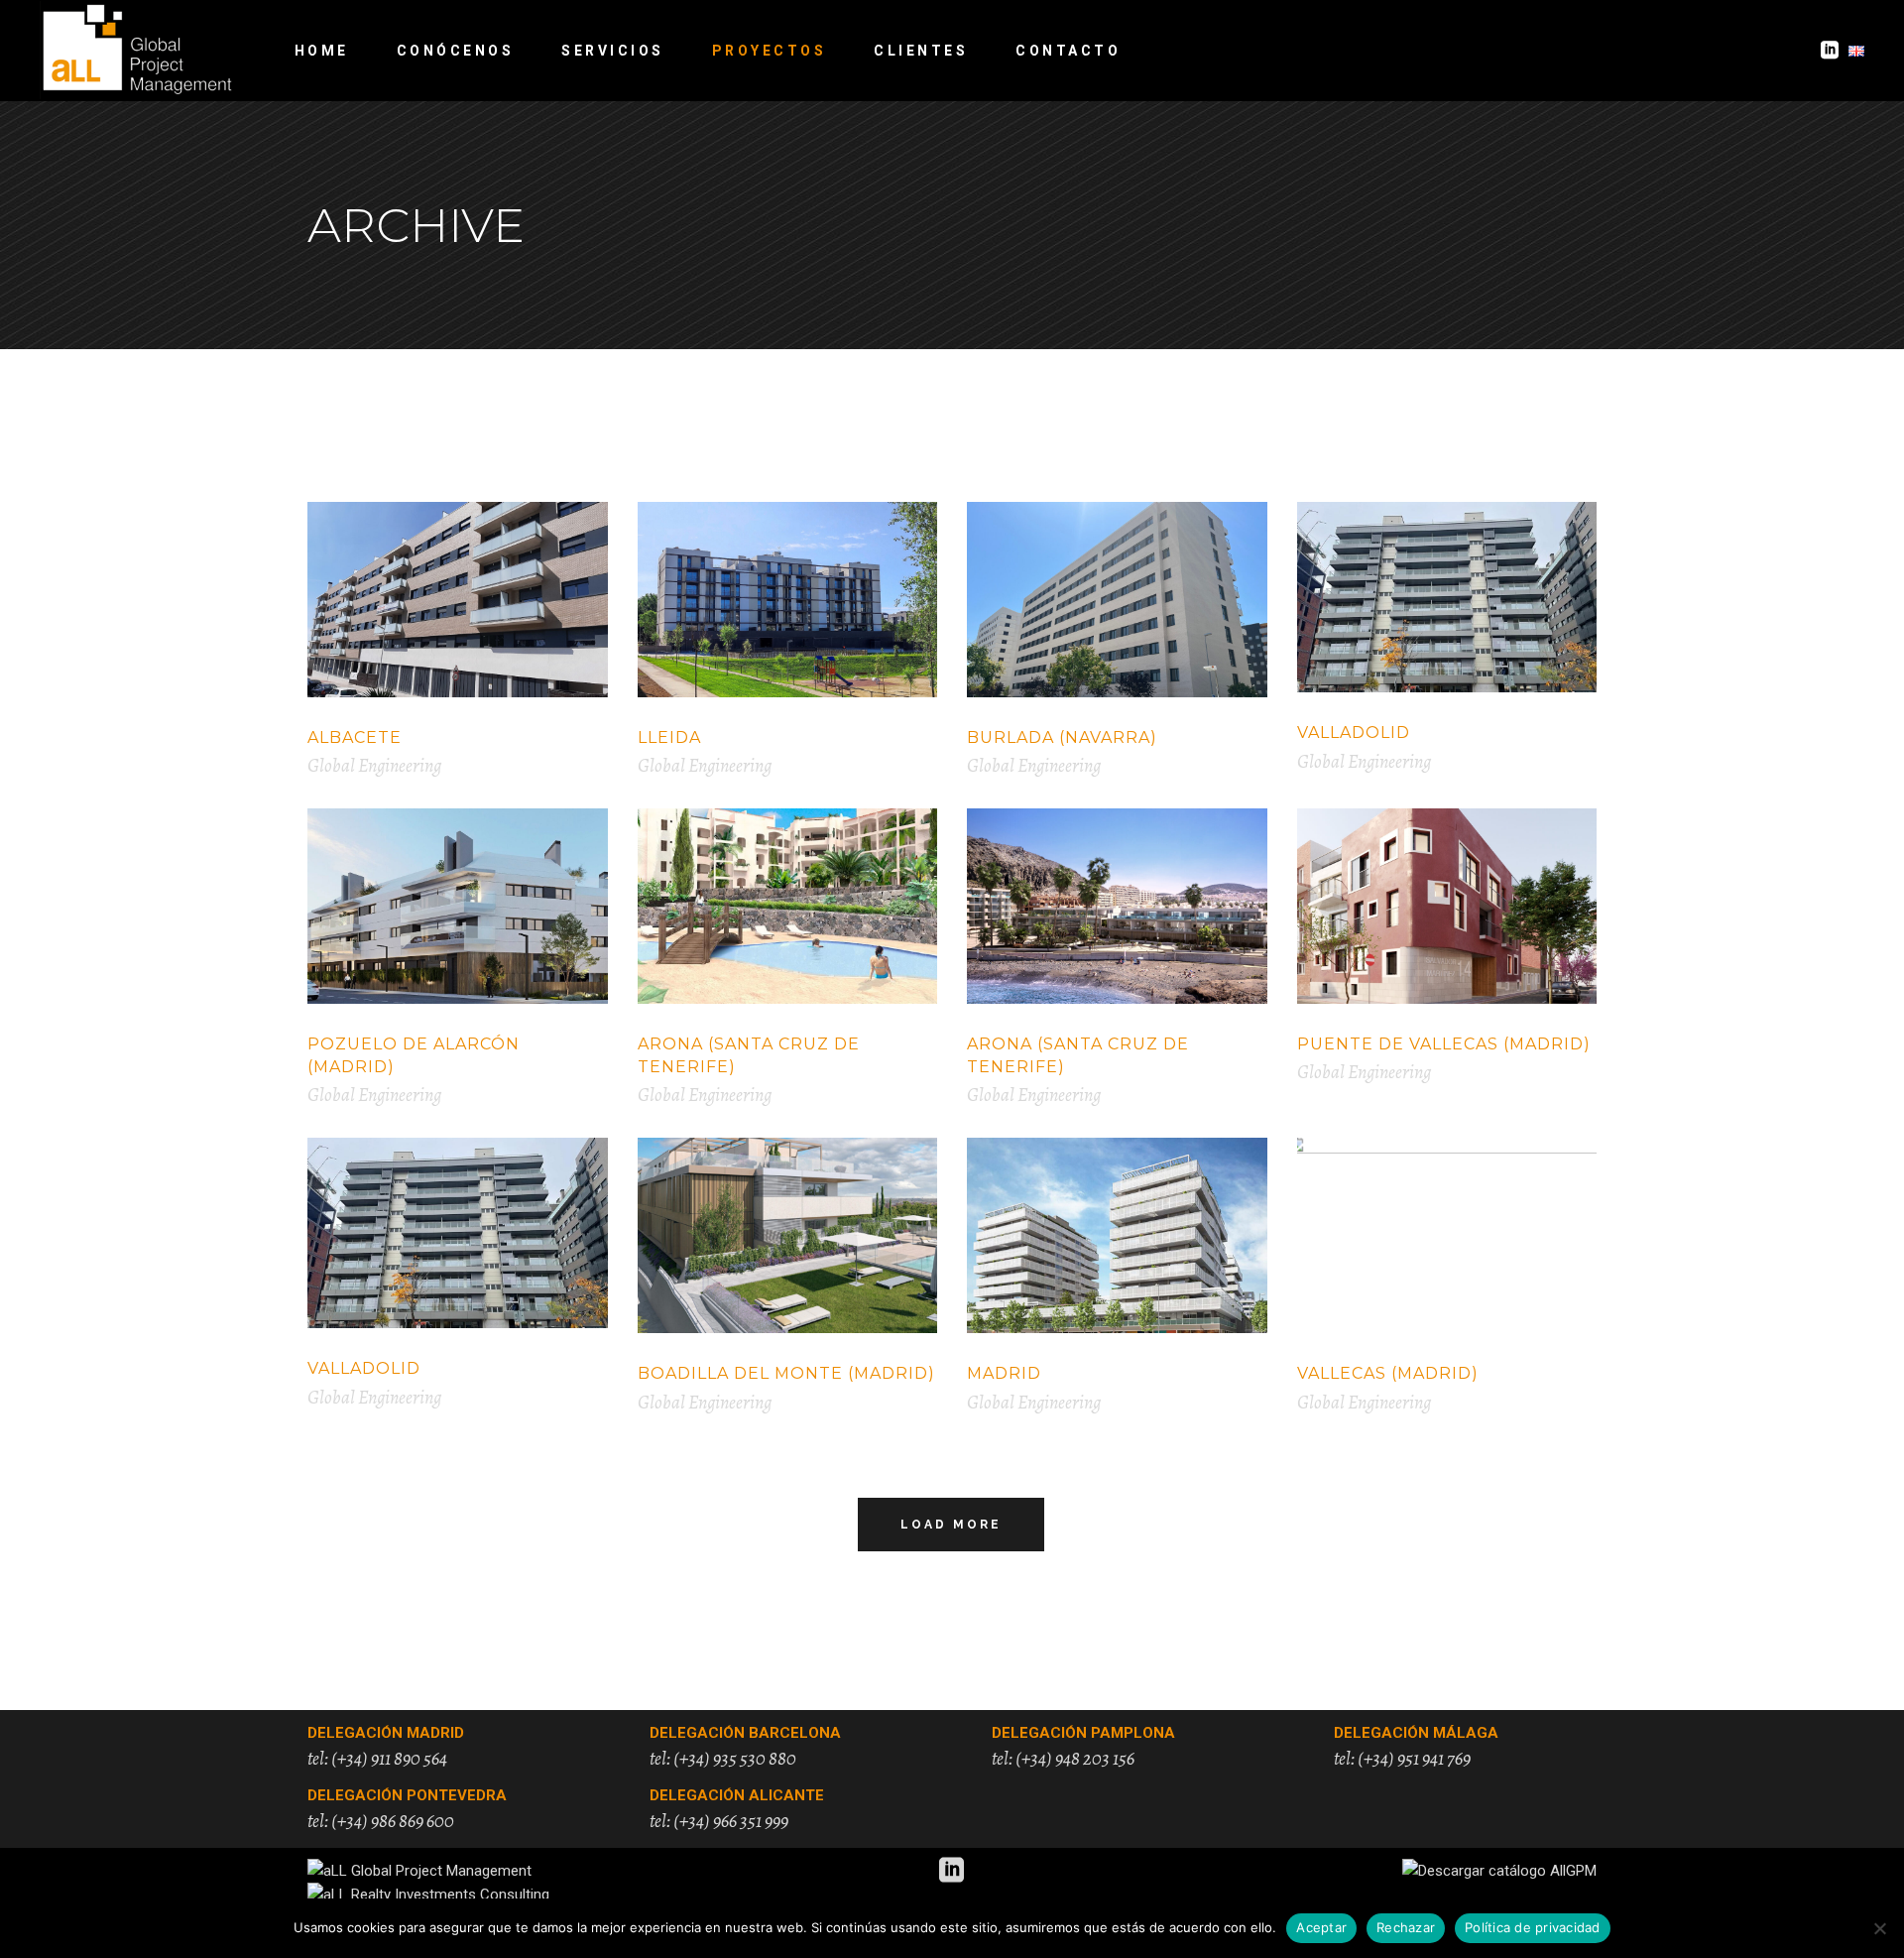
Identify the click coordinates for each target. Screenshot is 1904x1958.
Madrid (1004, 1373)
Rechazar (1406, 1927)
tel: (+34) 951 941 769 (1402, 1759)
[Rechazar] (1879, 1928)
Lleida (669, 737)
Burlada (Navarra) (1062, 737)
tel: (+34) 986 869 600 (381, 1821)
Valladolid (1354, 733)
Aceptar (1321, 1927)
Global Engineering (374, 766)
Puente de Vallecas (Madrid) (1444, 1044)
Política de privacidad (1533, 1927)
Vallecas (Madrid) (1388, 1373)
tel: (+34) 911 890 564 (377, 1759)
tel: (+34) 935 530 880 (723, 1759)
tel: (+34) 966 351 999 (719, 1821)
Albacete (355, 737)
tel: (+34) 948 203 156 (1063, 1759)
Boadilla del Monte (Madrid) (786, 1373)
